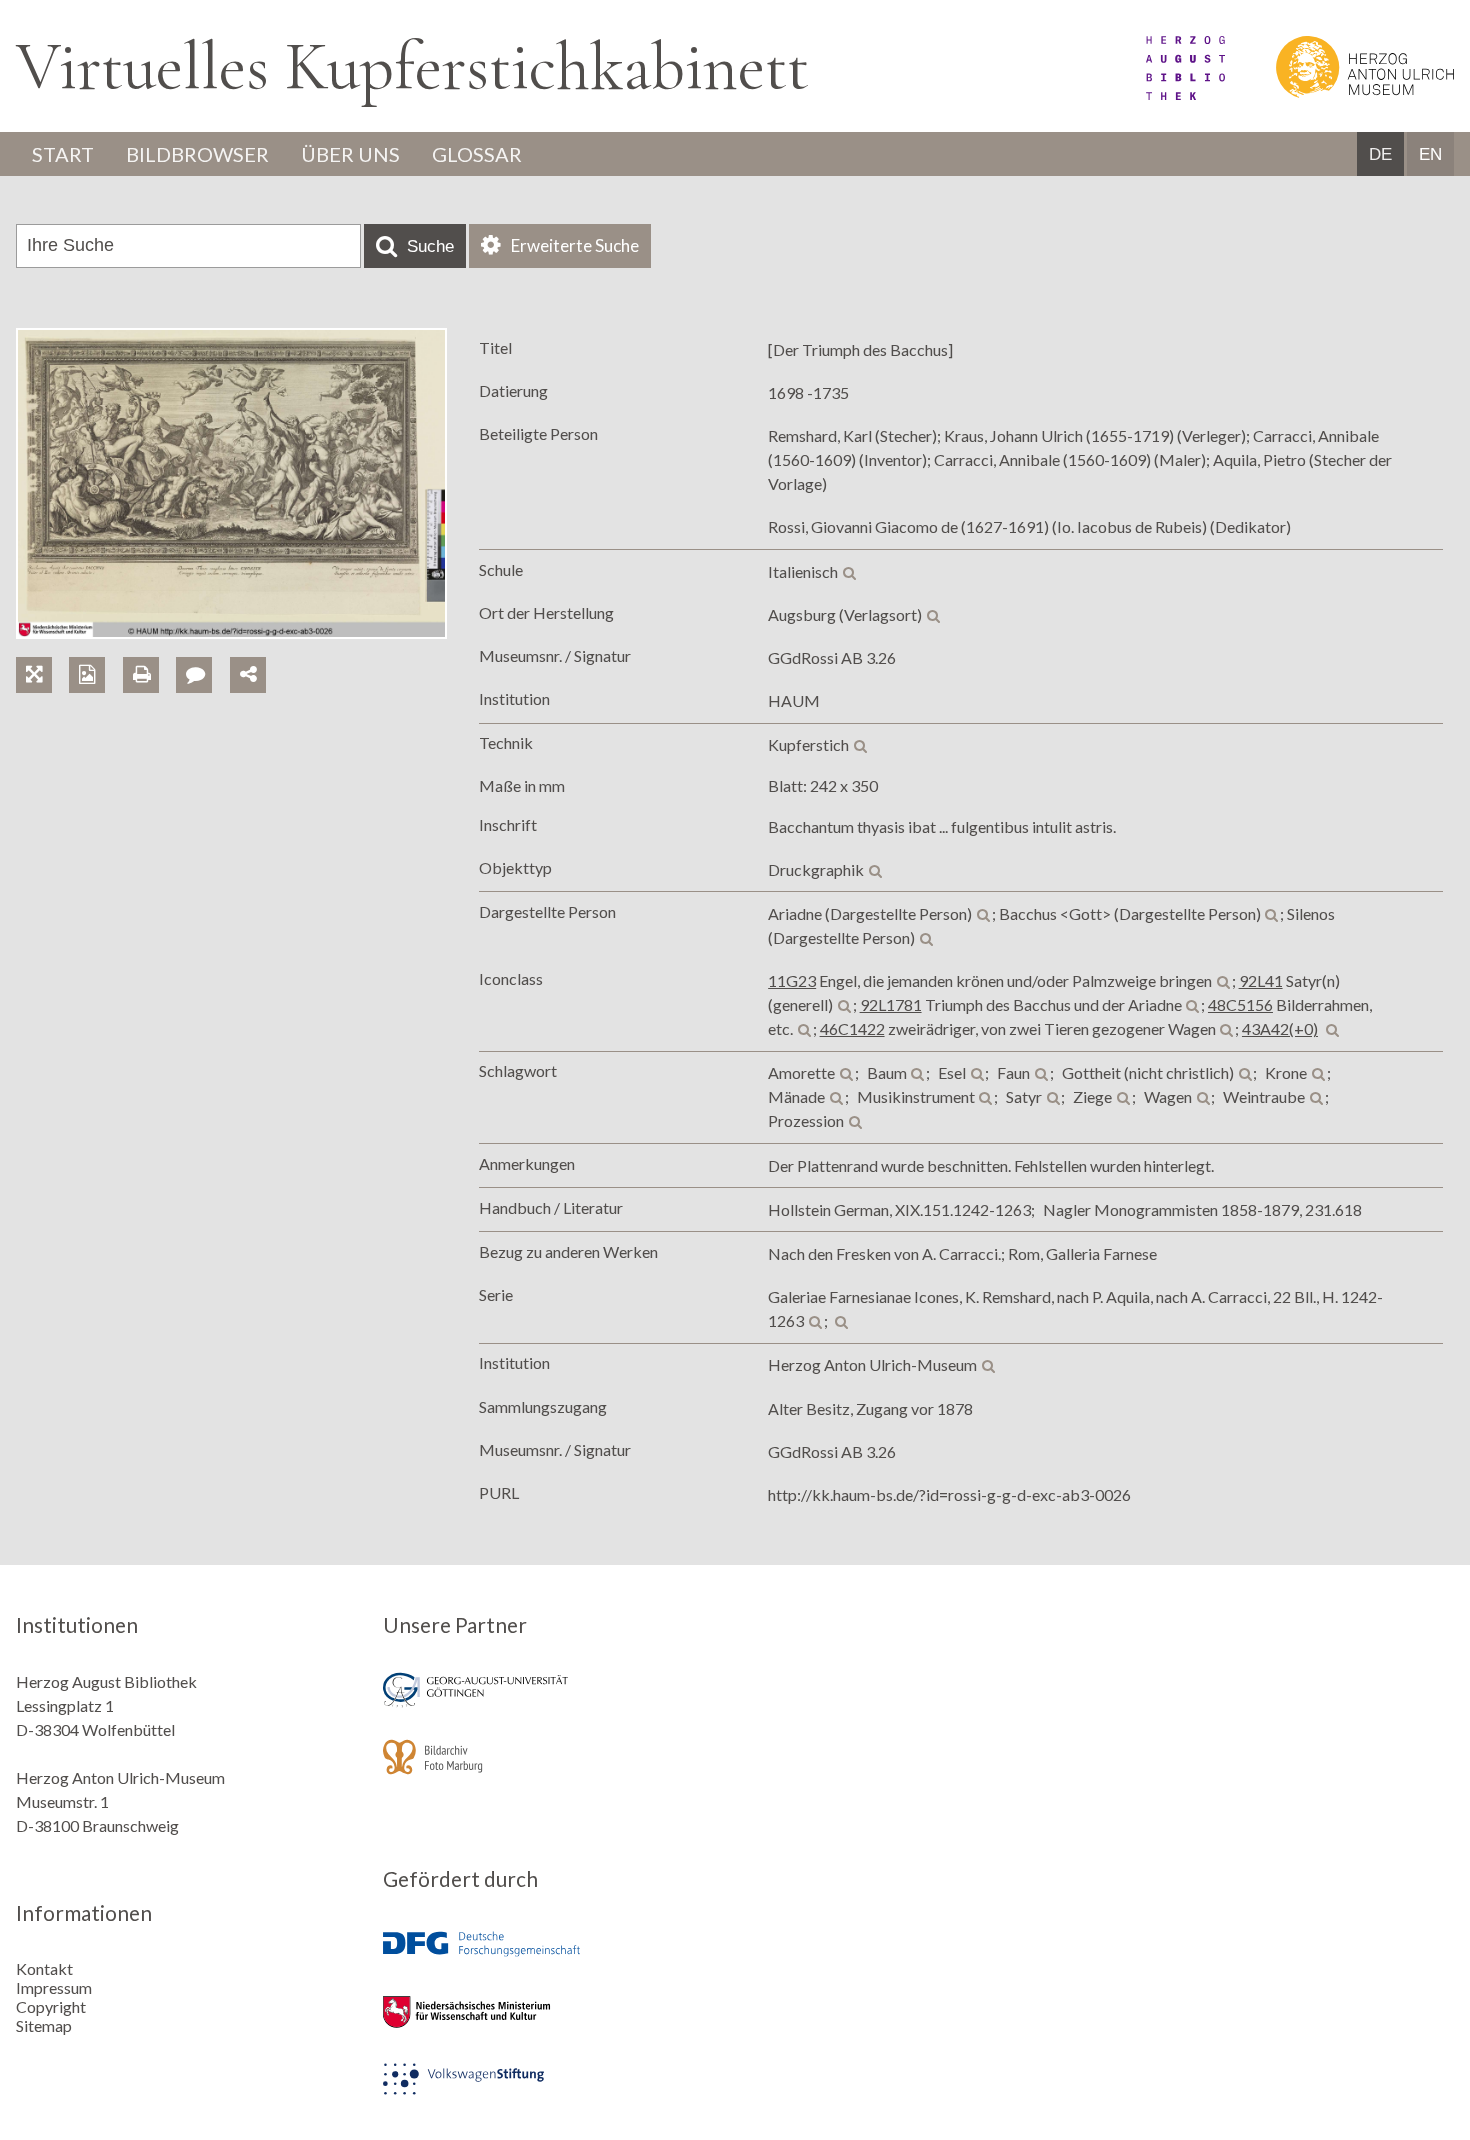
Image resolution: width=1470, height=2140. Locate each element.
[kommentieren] (194, 675)
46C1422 (852, 1028)
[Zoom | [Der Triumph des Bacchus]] (42, 651)
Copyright (51, 2006)
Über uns (350, 154)
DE (1380, 154)
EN (1430, 154)
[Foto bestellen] (95, 651)
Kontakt (44, 1968)
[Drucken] (149, 651)
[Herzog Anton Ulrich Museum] (1341, 93)
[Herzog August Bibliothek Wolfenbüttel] (1163, 93)
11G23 (792, 980)
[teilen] (248, 675)
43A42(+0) (1280, 1028)
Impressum (54, 1987)
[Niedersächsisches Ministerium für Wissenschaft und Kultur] (552, 2025)
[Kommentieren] (202, 651)
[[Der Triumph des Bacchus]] (231, 632)
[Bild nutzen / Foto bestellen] (87, 675)
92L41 (1261, 980)
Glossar (477, 154)
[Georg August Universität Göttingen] (552, 1703)
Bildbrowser (197, 154)
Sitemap (44, 2025)
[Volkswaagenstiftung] (552, 2092)
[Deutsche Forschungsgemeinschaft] (552, 1958)
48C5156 (1240, 1004)
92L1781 (891, 1004)
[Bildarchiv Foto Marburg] (552, 1770)
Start (63, 154)
